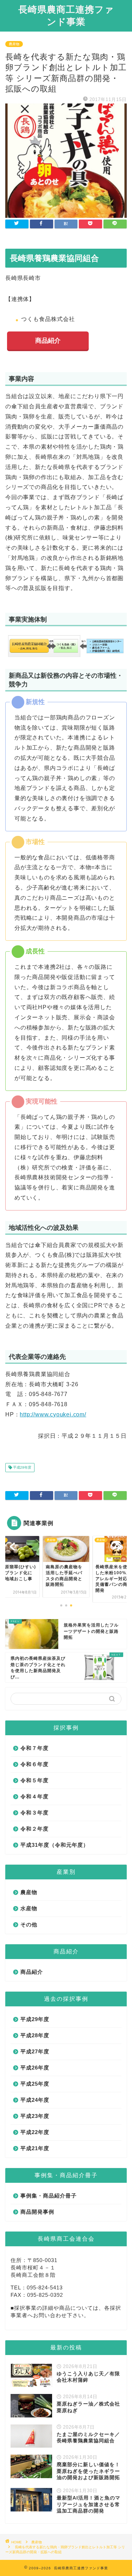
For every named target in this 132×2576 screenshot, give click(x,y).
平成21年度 (35, 2148)
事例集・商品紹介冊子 (49, 2196)
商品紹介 (48, 341)
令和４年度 (34, 1796)
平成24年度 (35, 2100)
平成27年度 (35, 2051)
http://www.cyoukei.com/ (53, 1414)
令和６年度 (34, 1764)
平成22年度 (35, 2132)
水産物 (29, 1908)
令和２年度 (34, 1829)
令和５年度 (34, 1780)
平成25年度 (35, 2084)
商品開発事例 (37, 2212)
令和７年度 (34, 1748)
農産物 (14, 44)
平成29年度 (22, 1467)
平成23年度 (35, 2116)
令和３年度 (34, 1813)
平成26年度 (35, 2068)
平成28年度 (35, 2035)
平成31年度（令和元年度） (55, 1845)
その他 (29, 1924)
